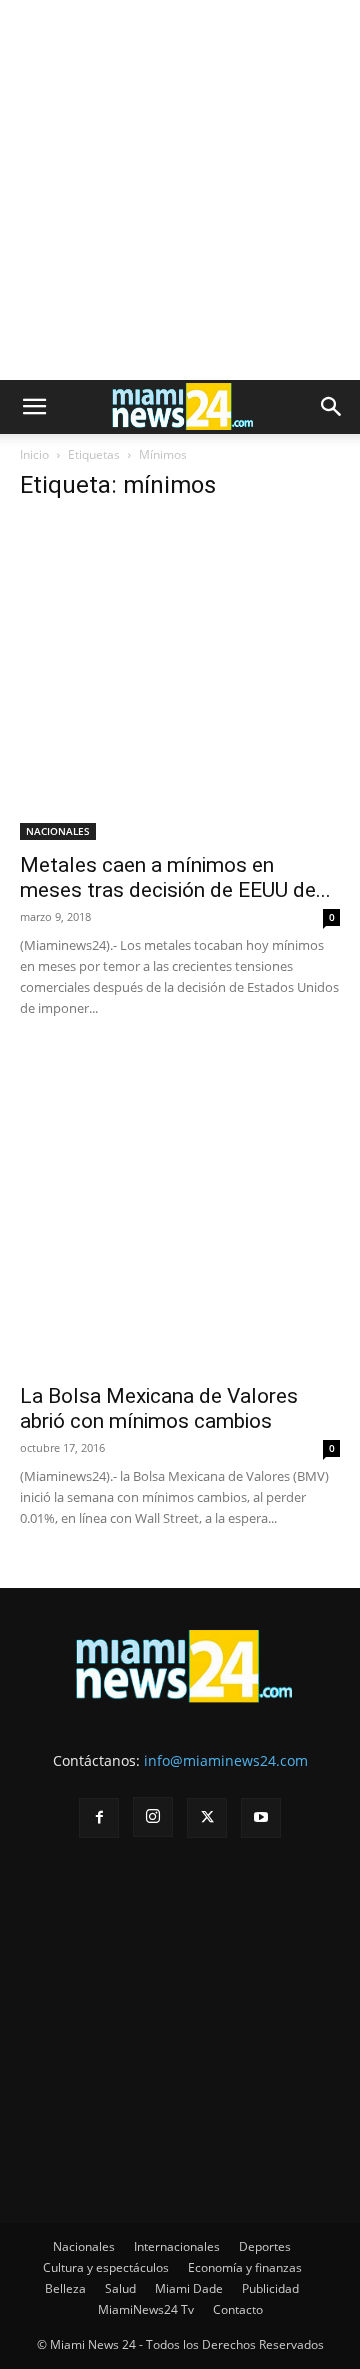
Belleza (65, 2288)
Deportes (265, 2246)
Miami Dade (189, 2288)
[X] (207, 1818)
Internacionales (177, 2246)
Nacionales (84, 2246)
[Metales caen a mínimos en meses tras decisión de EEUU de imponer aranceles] (180, 680)
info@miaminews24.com (226, 1760)
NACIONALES (58, 831)
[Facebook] (99, 1818)
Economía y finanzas (245, 2267)
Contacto (238, 2309)
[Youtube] (261, 1818)
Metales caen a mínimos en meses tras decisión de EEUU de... (175, 877)
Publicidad (270, 2288)
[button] (34, 407)
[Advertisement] (180, 190)
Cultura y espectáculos (106, 2267)
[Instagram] (153, 1817)
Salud (120, 2288)
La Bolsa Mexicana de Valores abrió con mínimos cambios (159, 1408)
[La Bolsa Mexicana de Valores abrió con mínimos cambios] (180, 1211)
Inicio (34, 454)
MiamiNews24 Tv (146, 2309)
